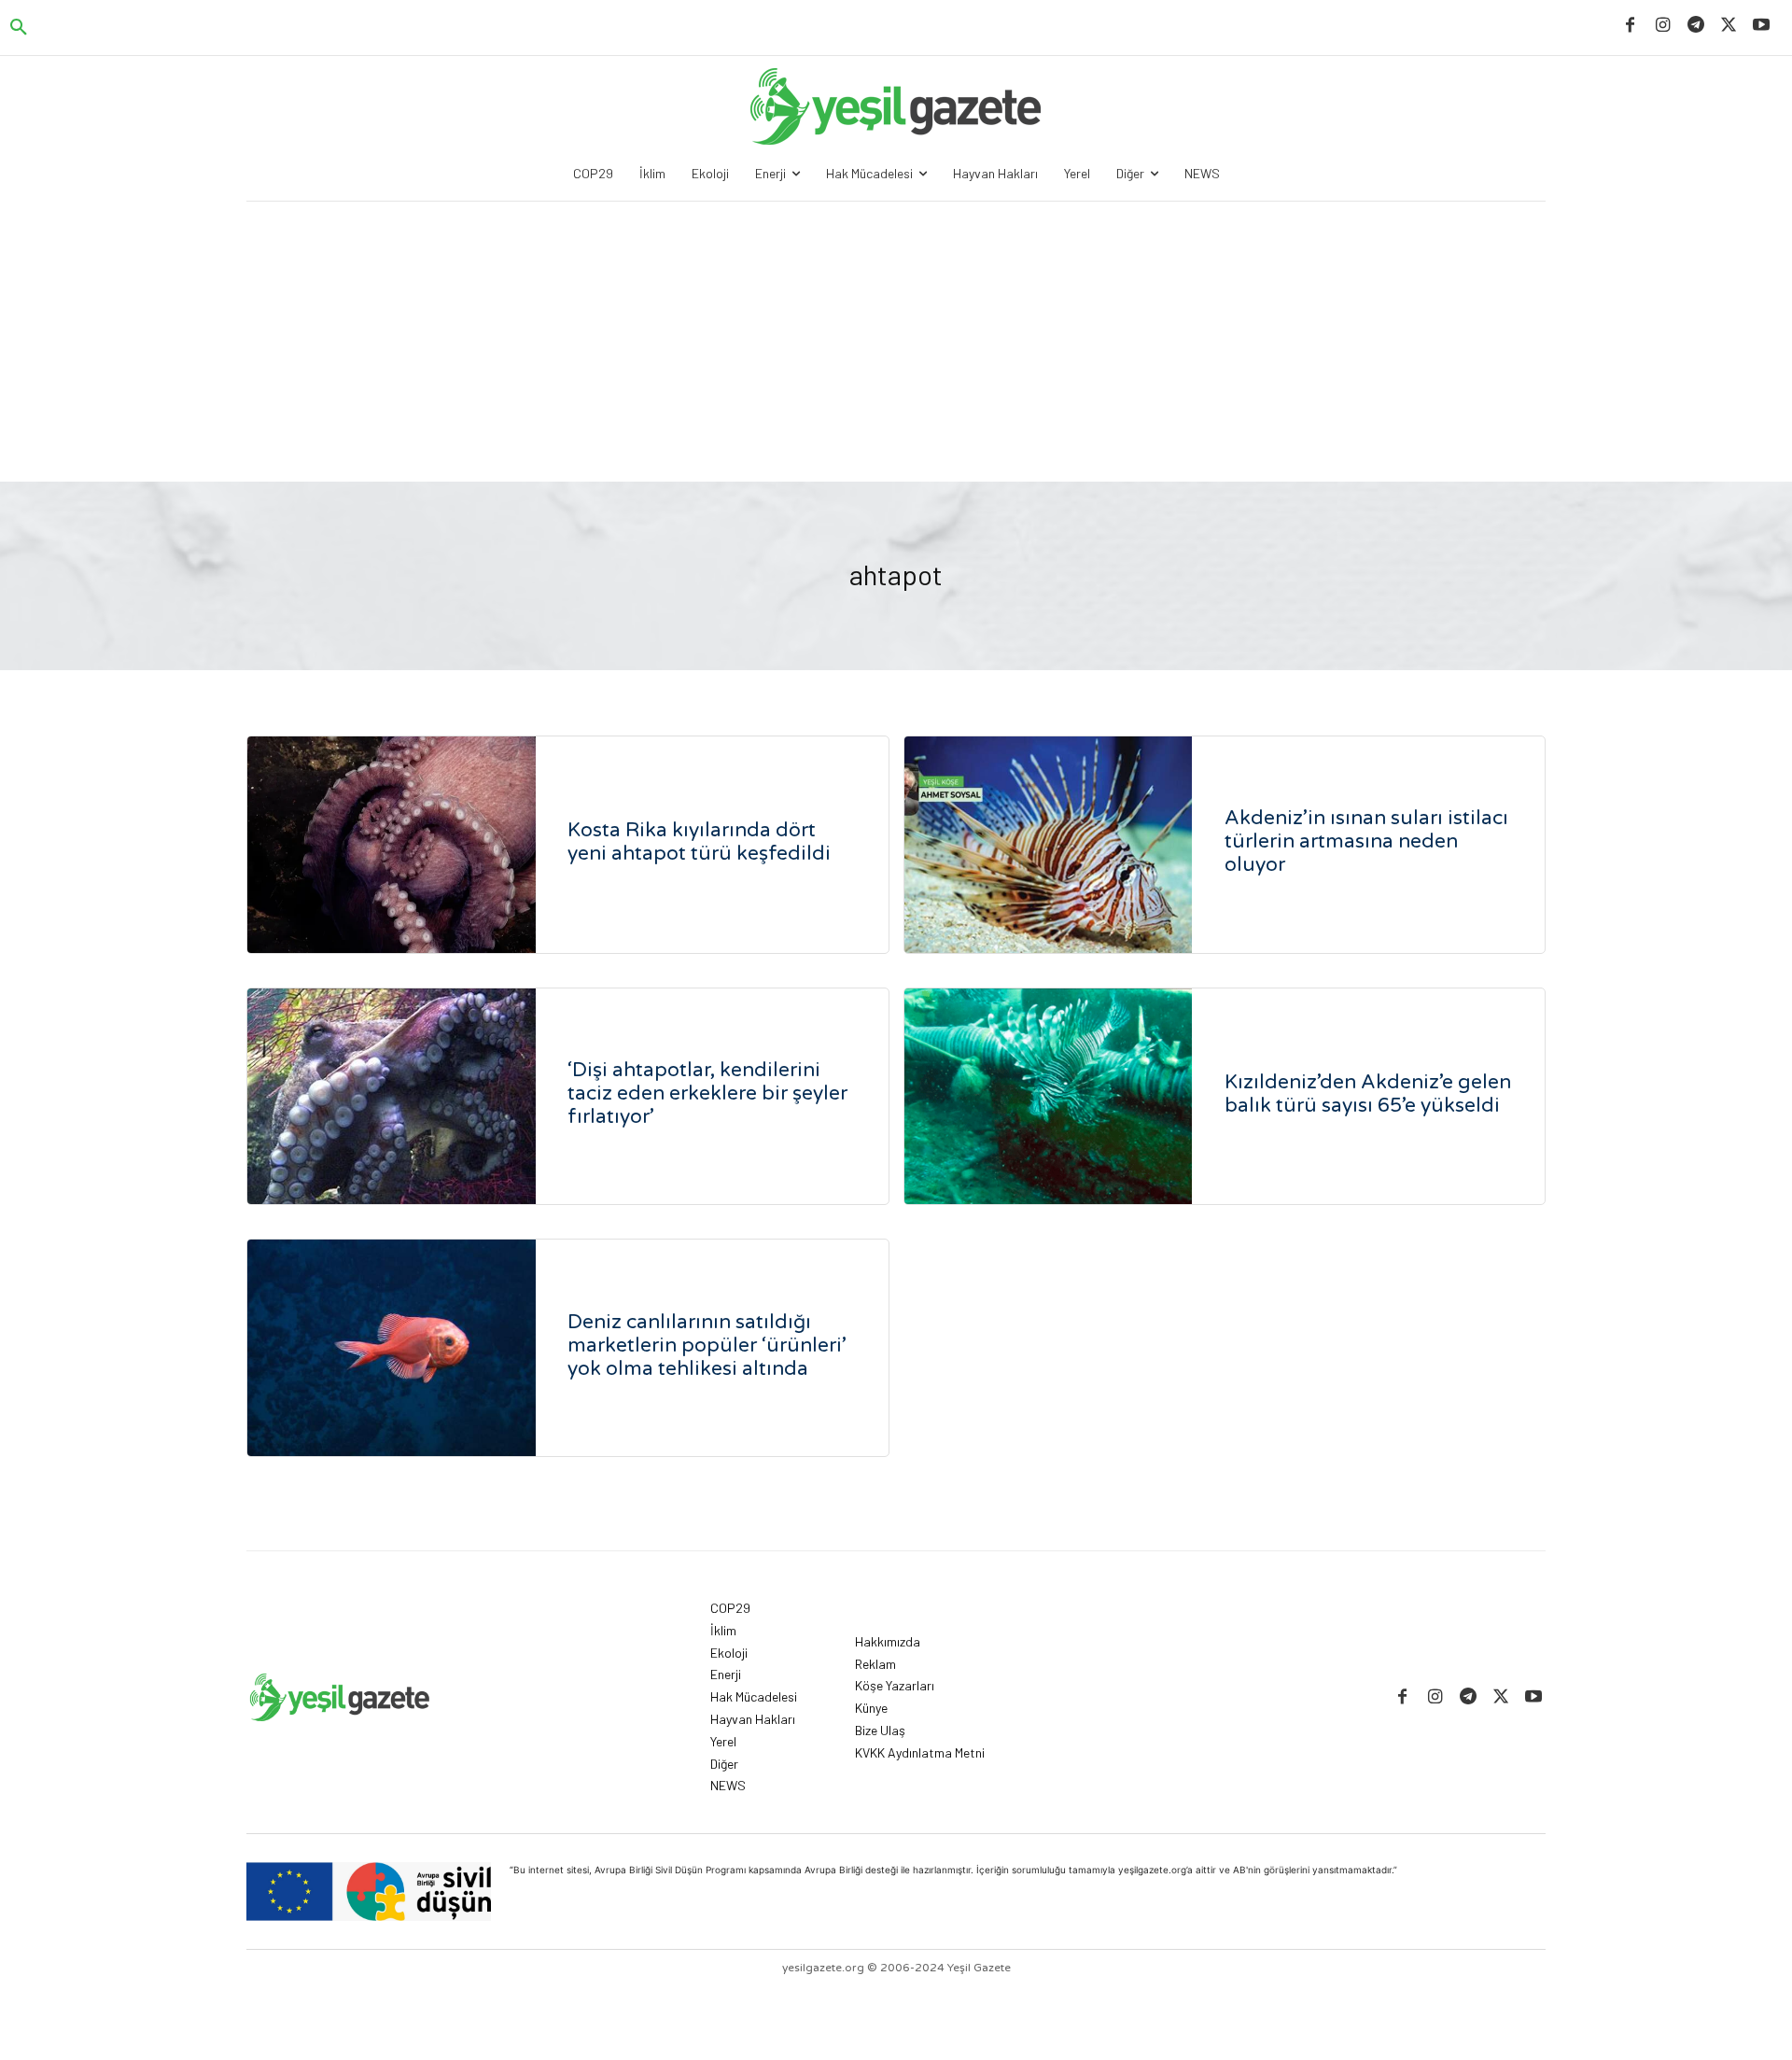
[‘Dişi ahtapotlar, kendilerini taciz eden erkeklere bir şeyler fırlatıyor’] (392, 1097)
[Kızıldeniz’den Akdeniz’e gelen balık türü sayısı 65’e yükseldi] (1049, 1097)
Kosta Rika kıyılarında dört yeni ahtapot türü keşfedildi (699, 842)
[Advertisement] (896, 342)
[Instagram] (1663, 26)
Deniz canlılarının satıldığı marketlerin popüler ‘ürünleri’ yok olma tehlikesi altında (707, 1345)
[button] (19, 28)
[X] (1729, 26)
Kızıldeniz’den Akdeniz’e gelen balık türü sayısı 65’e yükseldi (1368, 1094)
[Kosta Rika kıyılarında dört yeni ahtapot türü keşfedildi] (392, 845)
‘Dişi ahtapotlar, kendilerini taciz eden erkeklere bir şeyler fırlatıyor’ (707, 1093)
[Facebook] (1630, 26)
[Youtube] (1762, 26)
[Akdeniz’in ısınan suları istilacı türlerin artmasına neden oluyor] (1049, 845)
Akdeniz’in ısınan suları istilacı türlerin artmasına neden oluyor (1366, 841)
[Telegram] (1695, 26)
